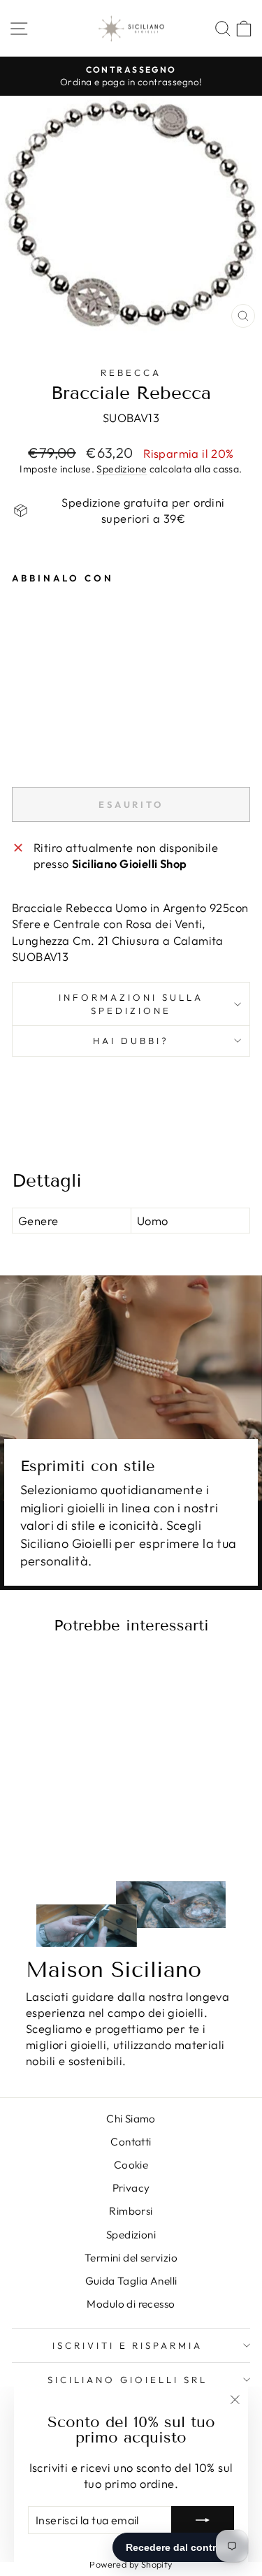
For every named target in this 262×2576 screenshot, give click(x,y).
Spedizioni (131, 2235)
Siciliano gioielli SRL (127, 2380)
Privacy (131, 2188)
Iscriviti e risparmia (128, 2345)
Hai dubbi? (131, 1041)
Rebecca (131, 372)
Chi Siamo (131, 2119)
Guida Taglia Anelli (131, 2281)
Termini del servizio (131, 2258)
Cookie (131, 2165)
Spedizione (122, 469)
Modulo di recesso (131, 2304)
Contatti (131, 2142)
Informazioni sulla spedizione (131, 1004)
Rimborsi (131, 2211)
